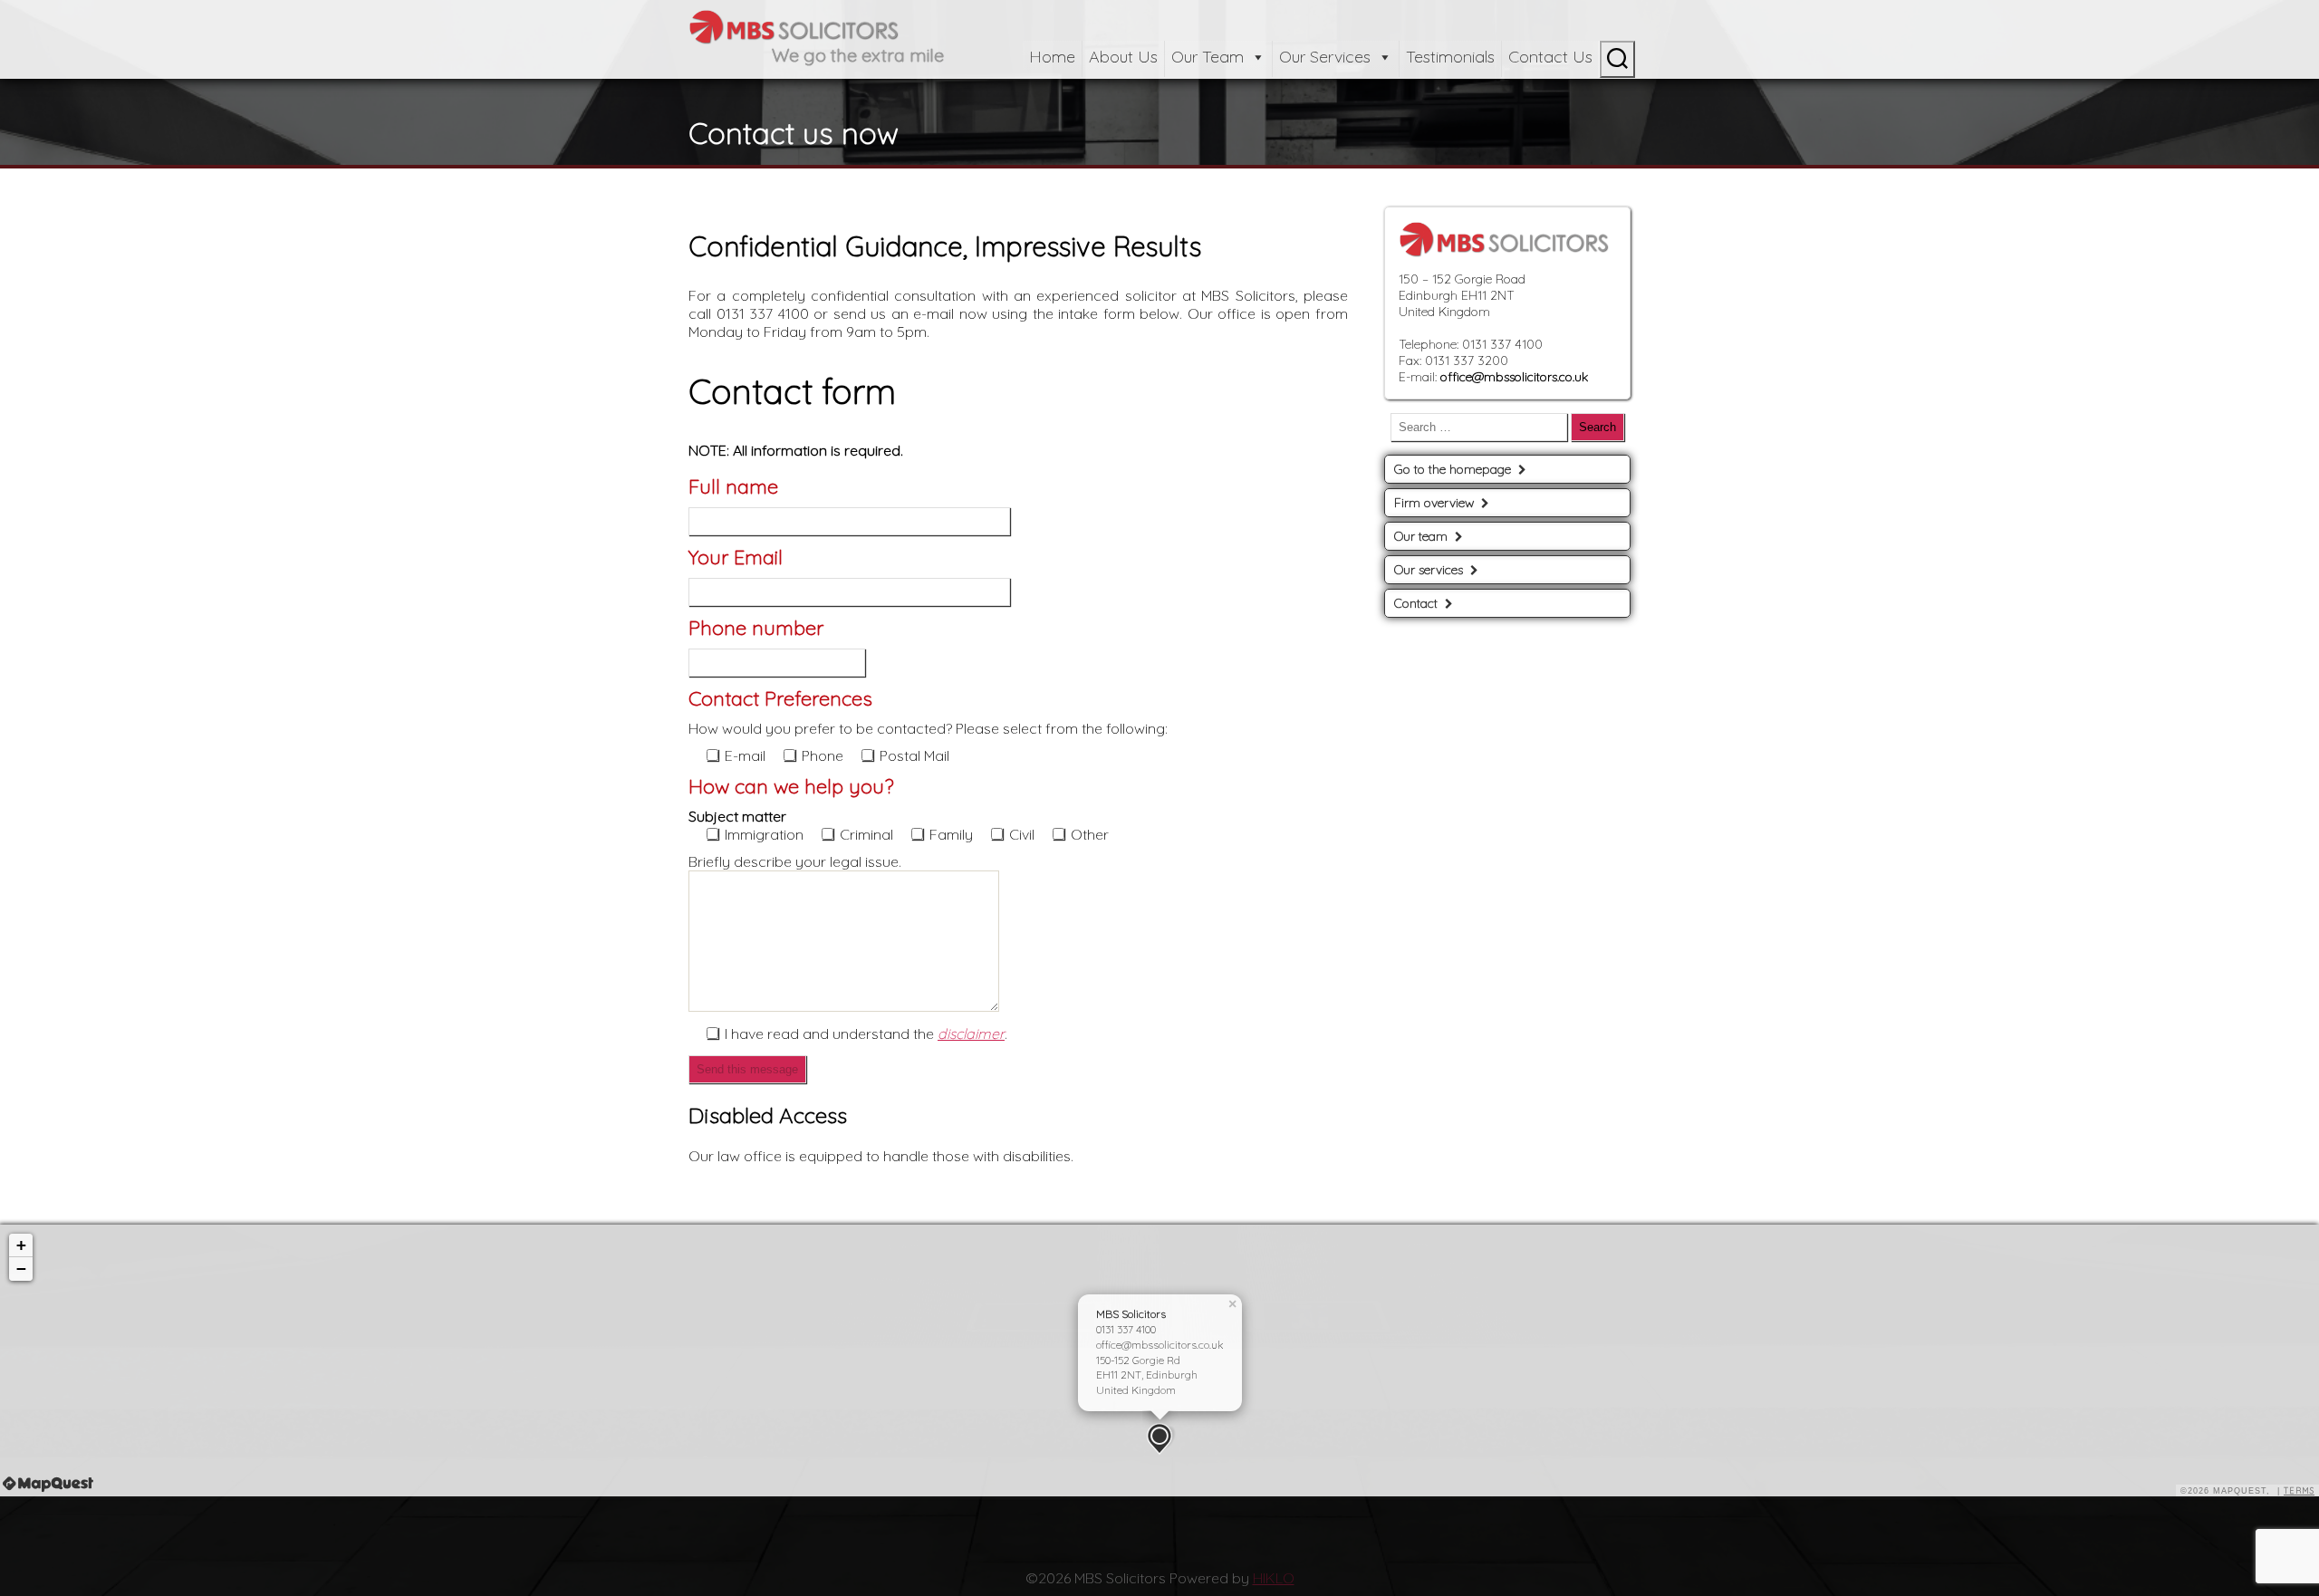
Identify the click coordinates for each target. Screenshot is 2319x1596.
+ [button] (21, 1245)
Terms (2299, 1490)
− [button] (21, 1269)
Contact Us (1550, 57)
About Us (1123, 57)
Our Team (1208, 57)
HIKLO (1274, 1578)
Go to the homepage (1453, 469)
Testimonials (1450, 57)
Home (1052, 57)
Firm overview (1434, 503)
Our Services (1325, 57)
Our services (1429, 570)
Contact (1416, 603)
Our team (1421, 536)
